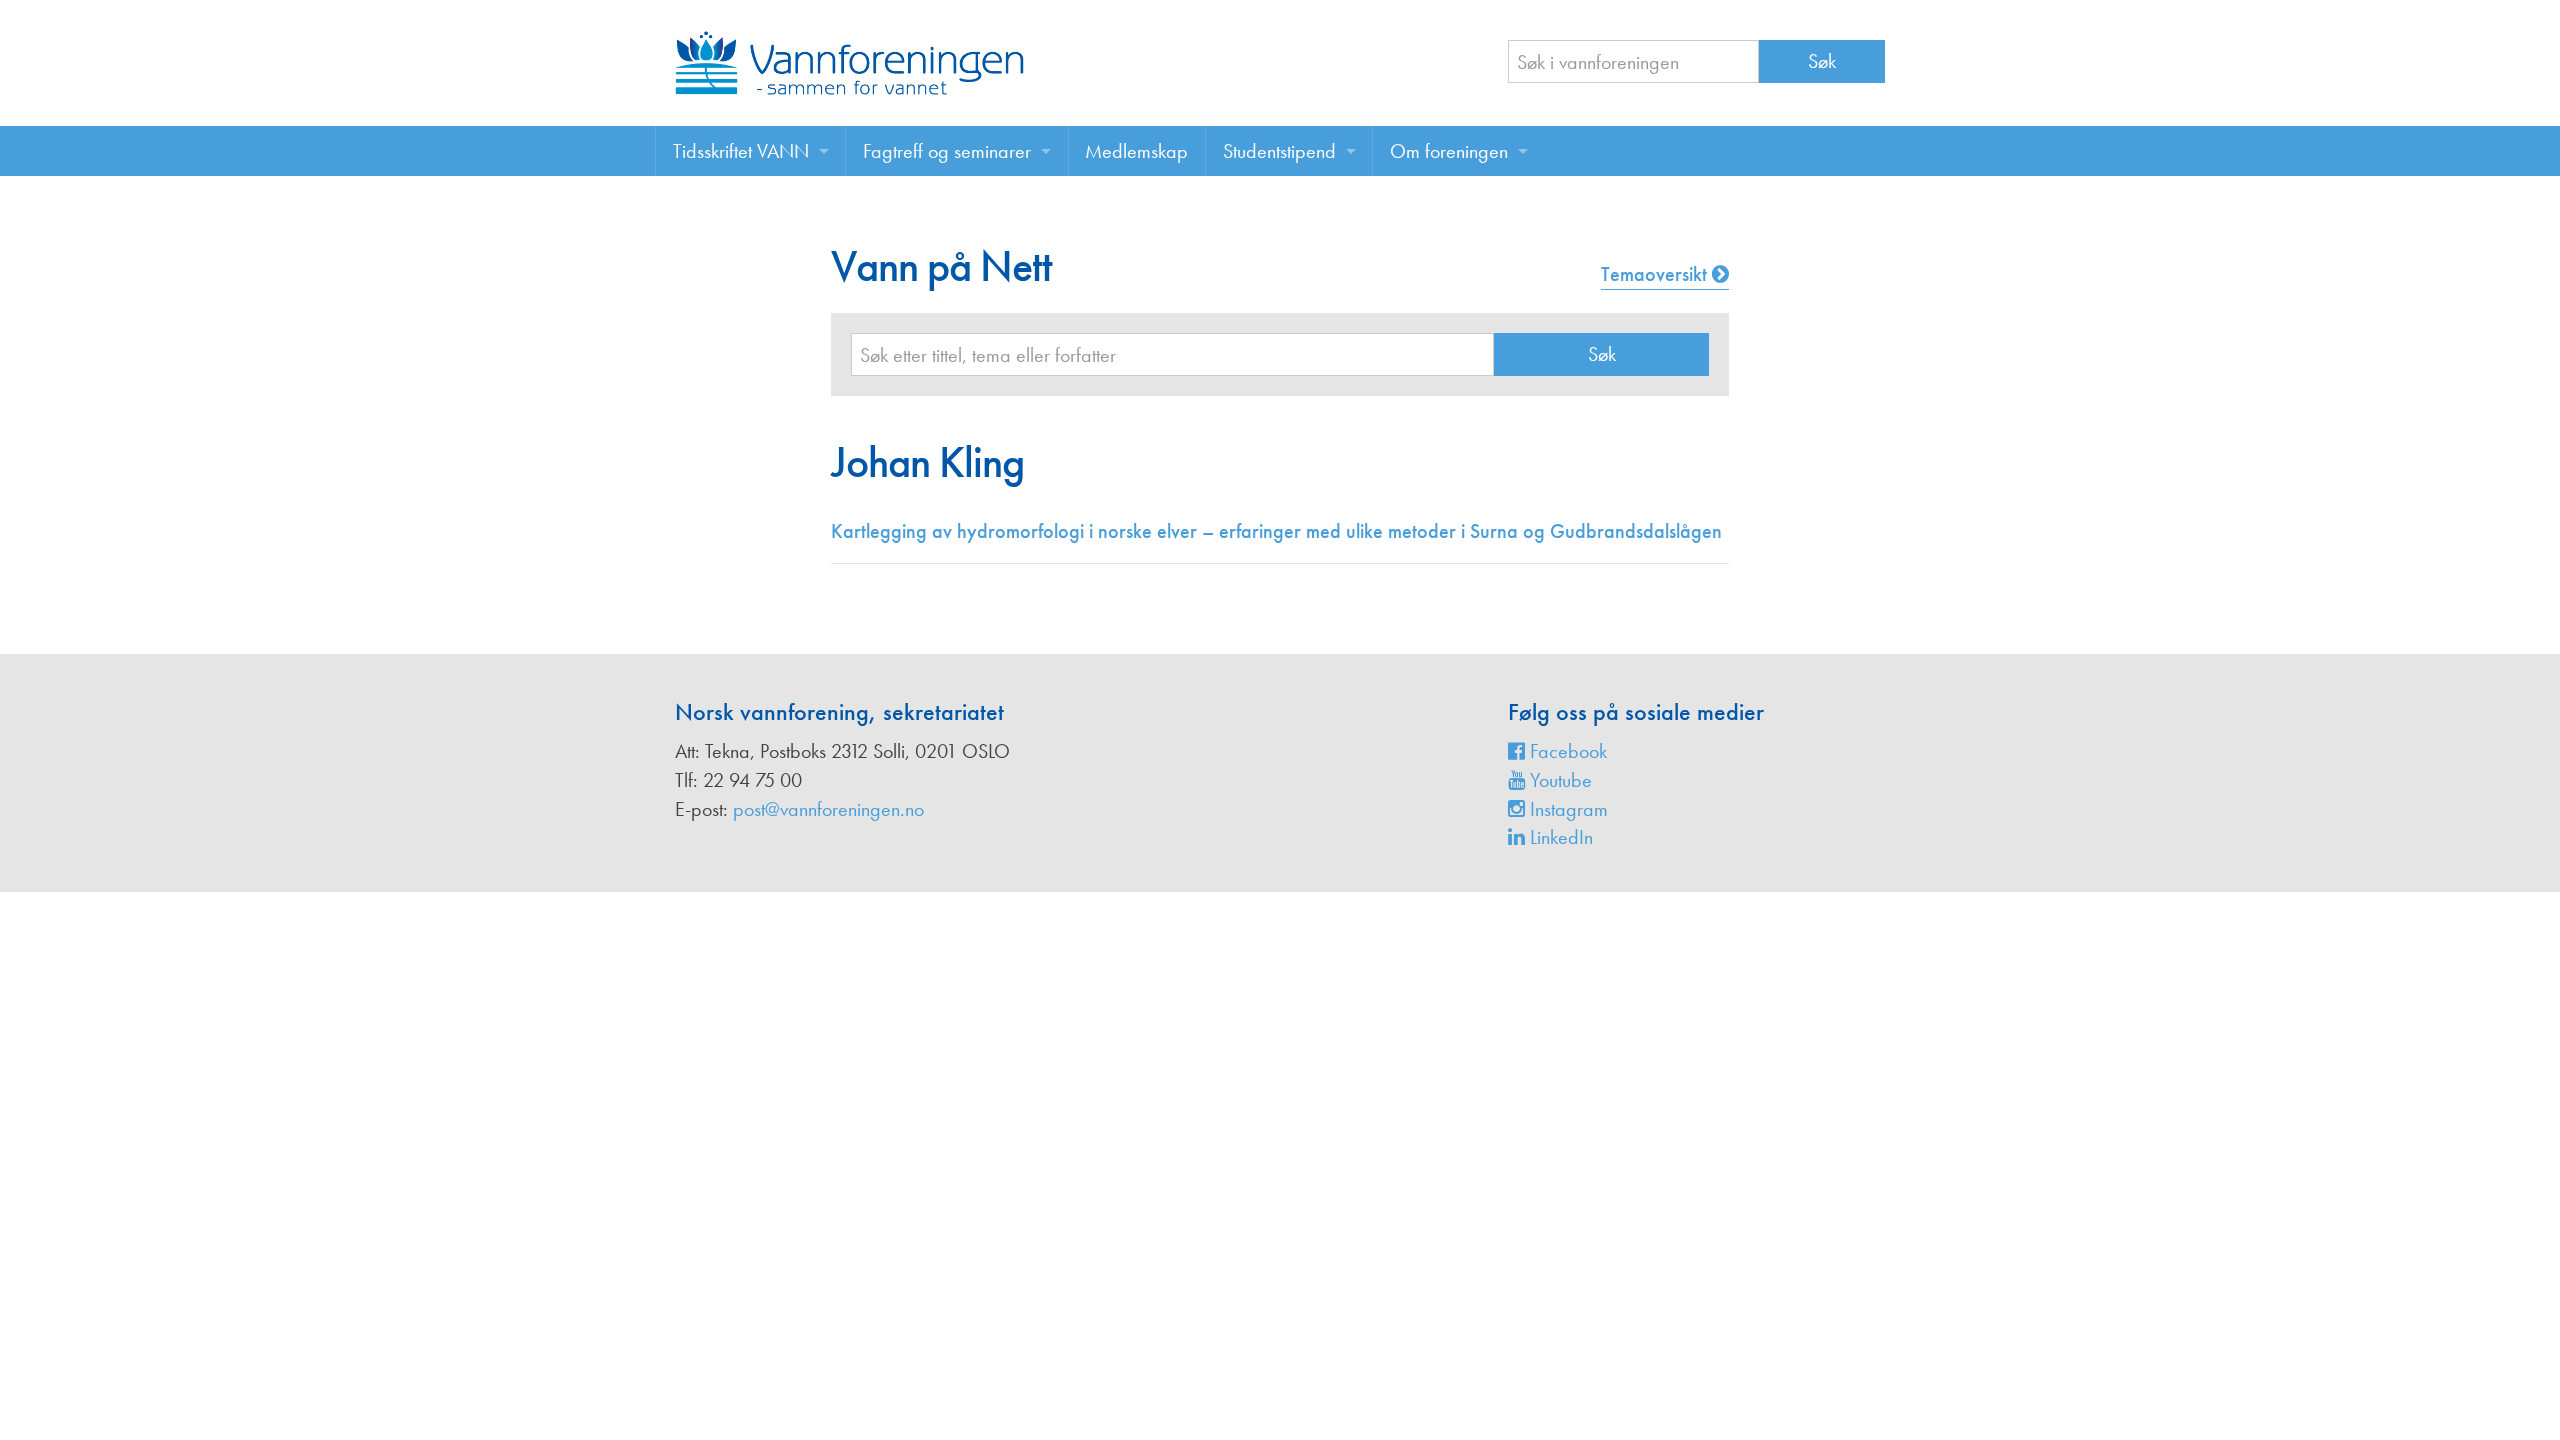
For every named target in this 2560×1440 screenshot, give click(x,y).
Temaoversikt (1656, 274)
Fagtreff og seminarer (947, 151)
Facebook (1566, 751)
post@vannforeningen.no (828, 809)
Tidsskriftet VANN (741, 151)
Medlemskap (1136, 151)
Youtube (1558, 780)
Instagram (1566, 809)
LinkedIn (1559, 837)
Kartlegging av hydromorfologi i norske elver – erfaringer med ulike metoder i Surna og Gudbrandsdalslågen (1276, 531)
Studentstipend (1279, 151)
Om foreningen (1449, 151)
